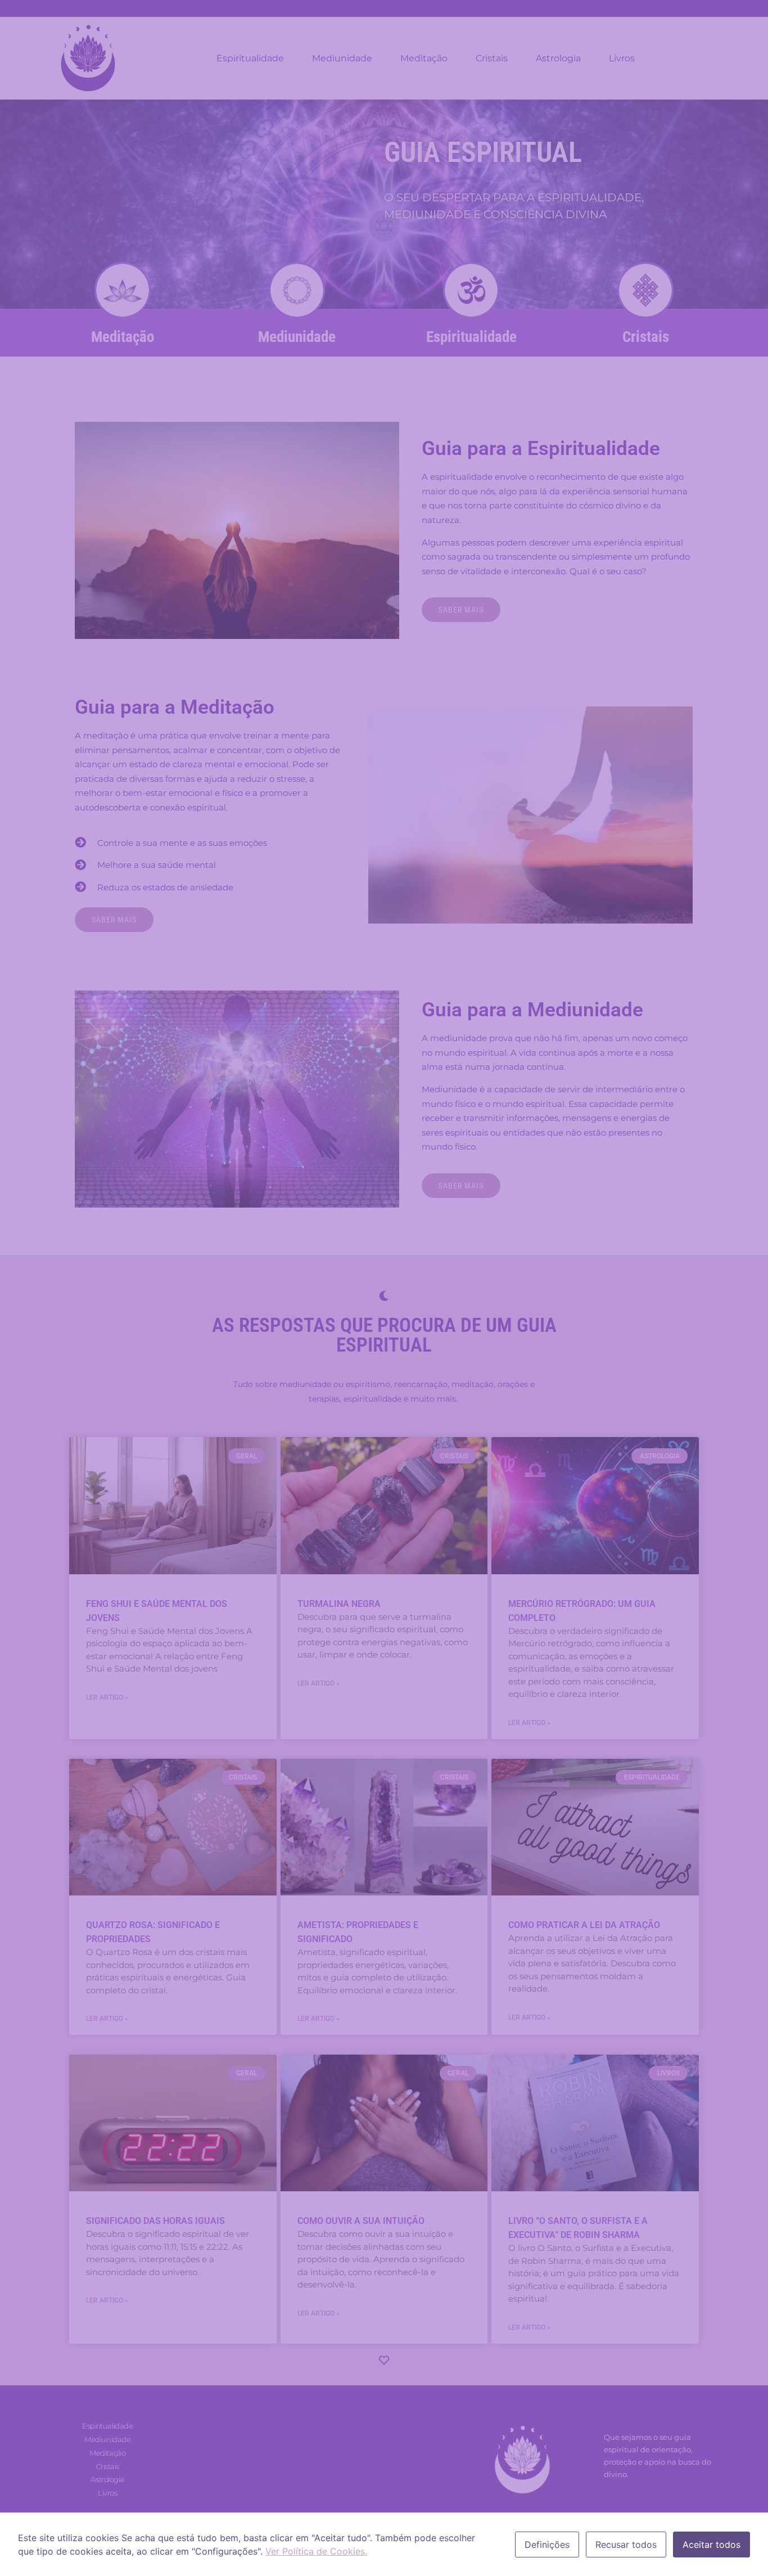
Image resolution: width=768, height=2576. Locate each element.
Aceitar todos (711, 2545)
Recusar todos (626, 2545)
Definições (547, 2545)
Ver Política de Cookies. (316, 2551)
